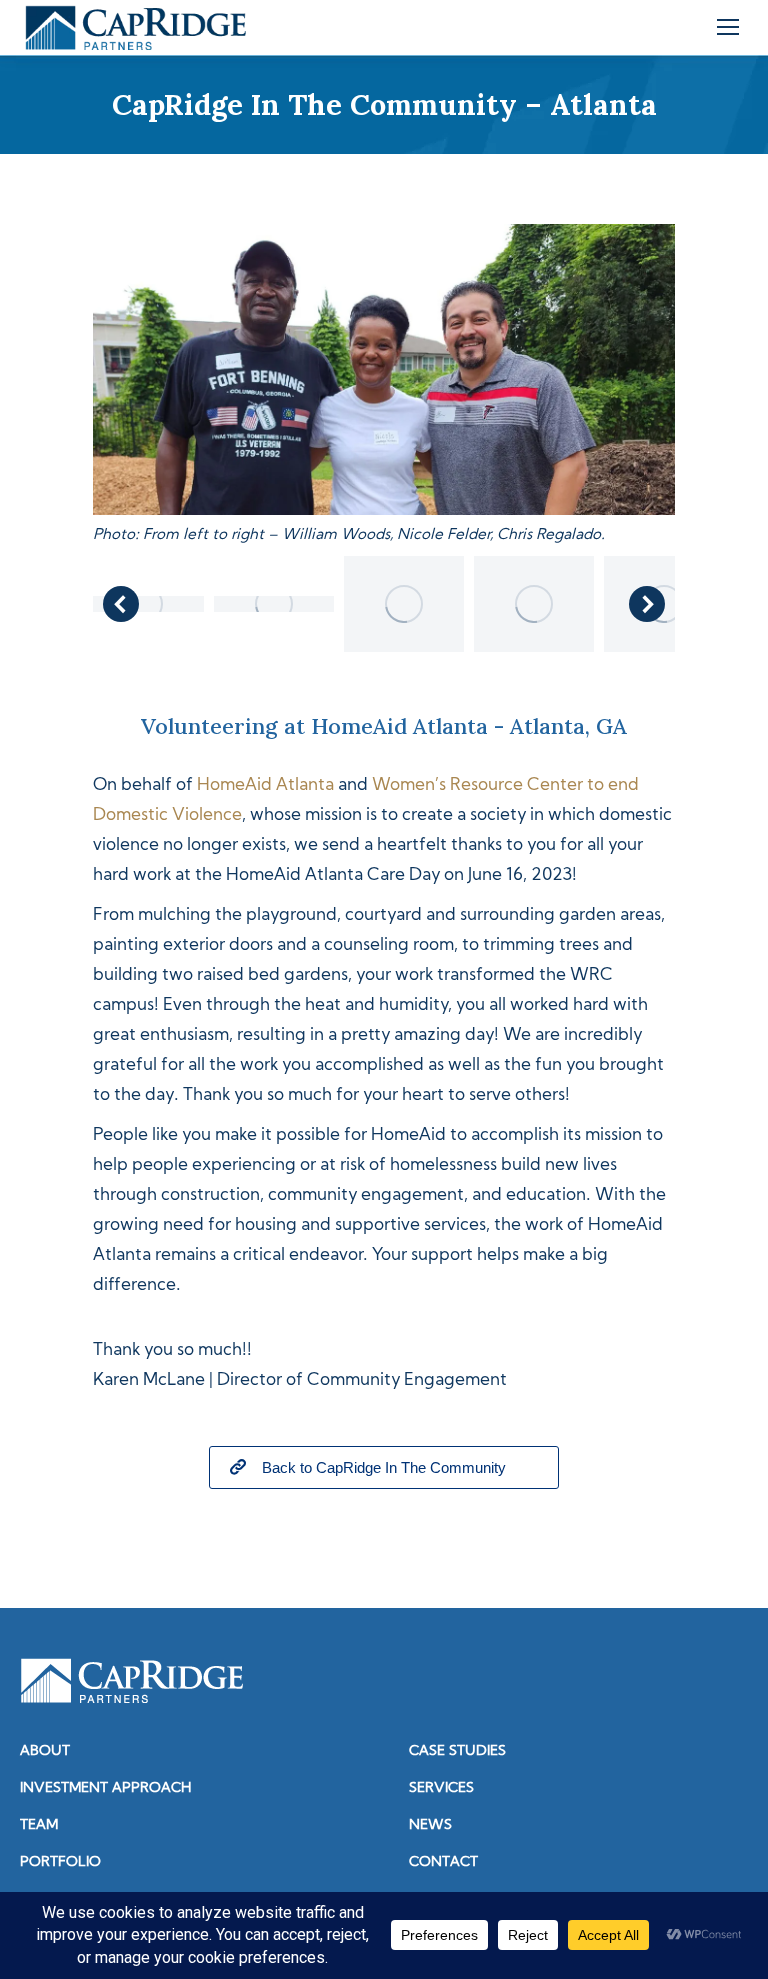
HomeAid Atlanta (265, 785)
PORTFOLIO (60, 1862)
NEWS (430, 1825)
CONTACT (443, 1862)
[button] (121, 604)
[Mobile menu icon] (728, 27)
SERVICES (441, 1788)
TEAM (39, 1825)
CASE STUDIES (457, 1751)
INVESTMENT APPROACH (105, 1788)
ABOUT (45, 1751)
